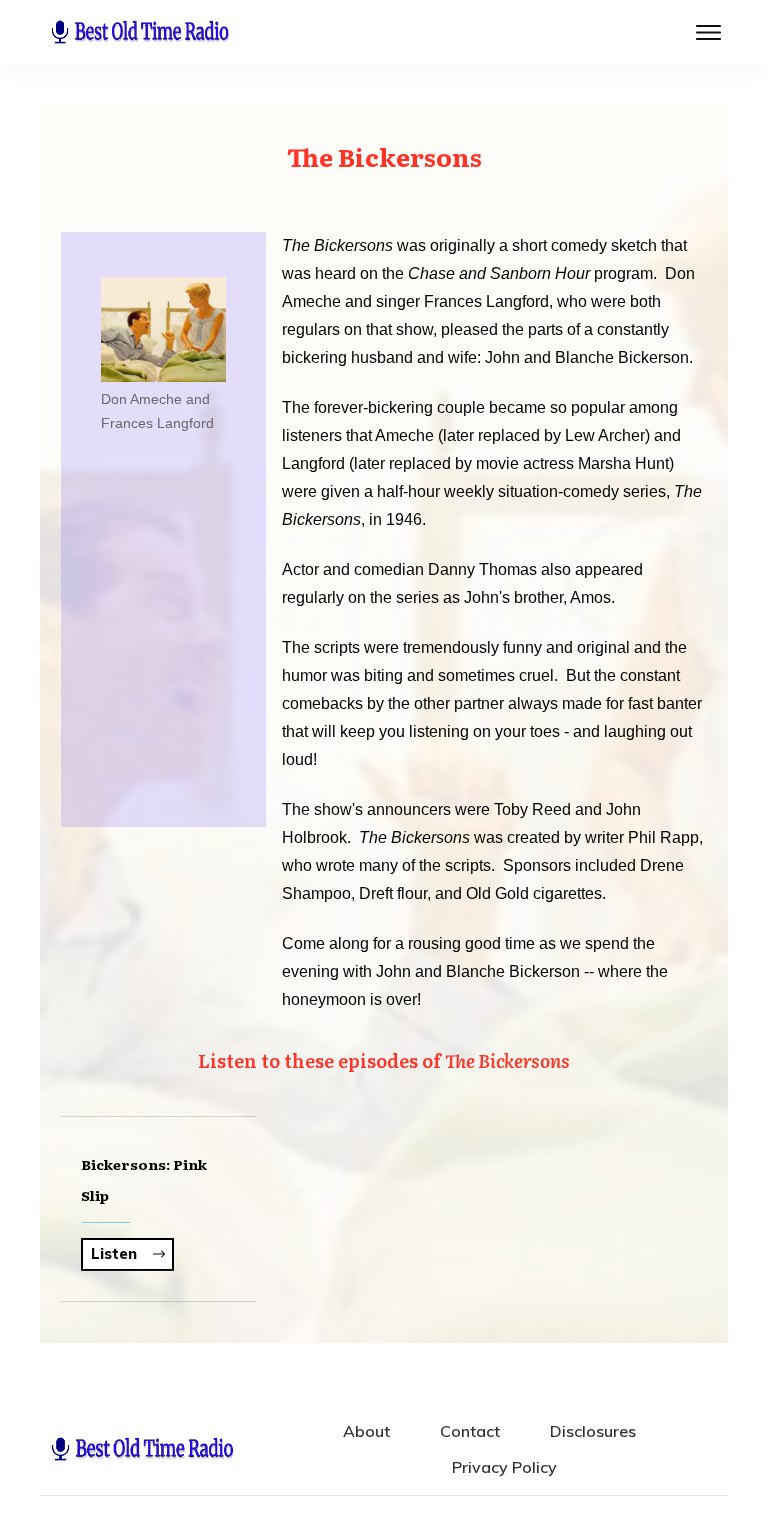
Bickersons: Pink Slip (158, 1209)
